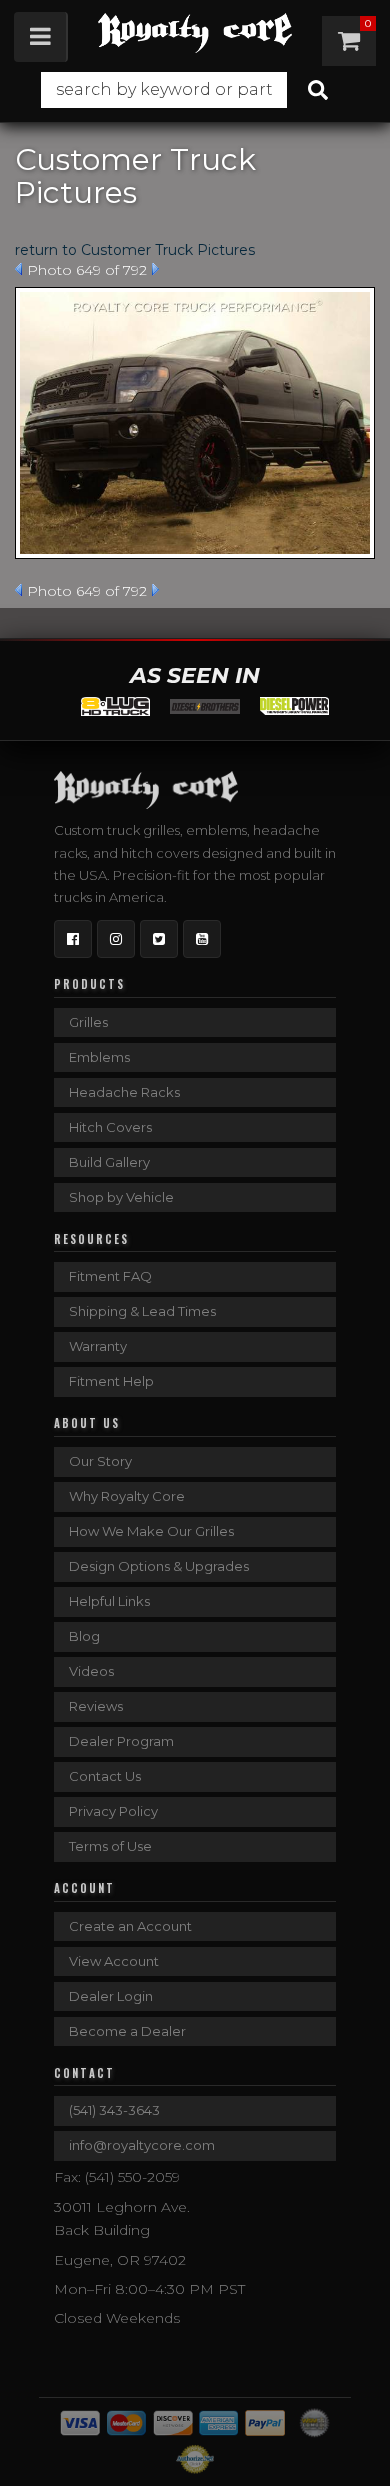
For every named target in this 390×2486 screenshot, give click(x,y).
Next (155, 269)
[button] (194, 90)
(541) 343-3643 (114, 2110)
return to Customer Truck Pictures (135, 250)
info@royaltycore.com (142, 2145)
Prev (18, 269)
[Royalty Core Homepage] (194, 33)
